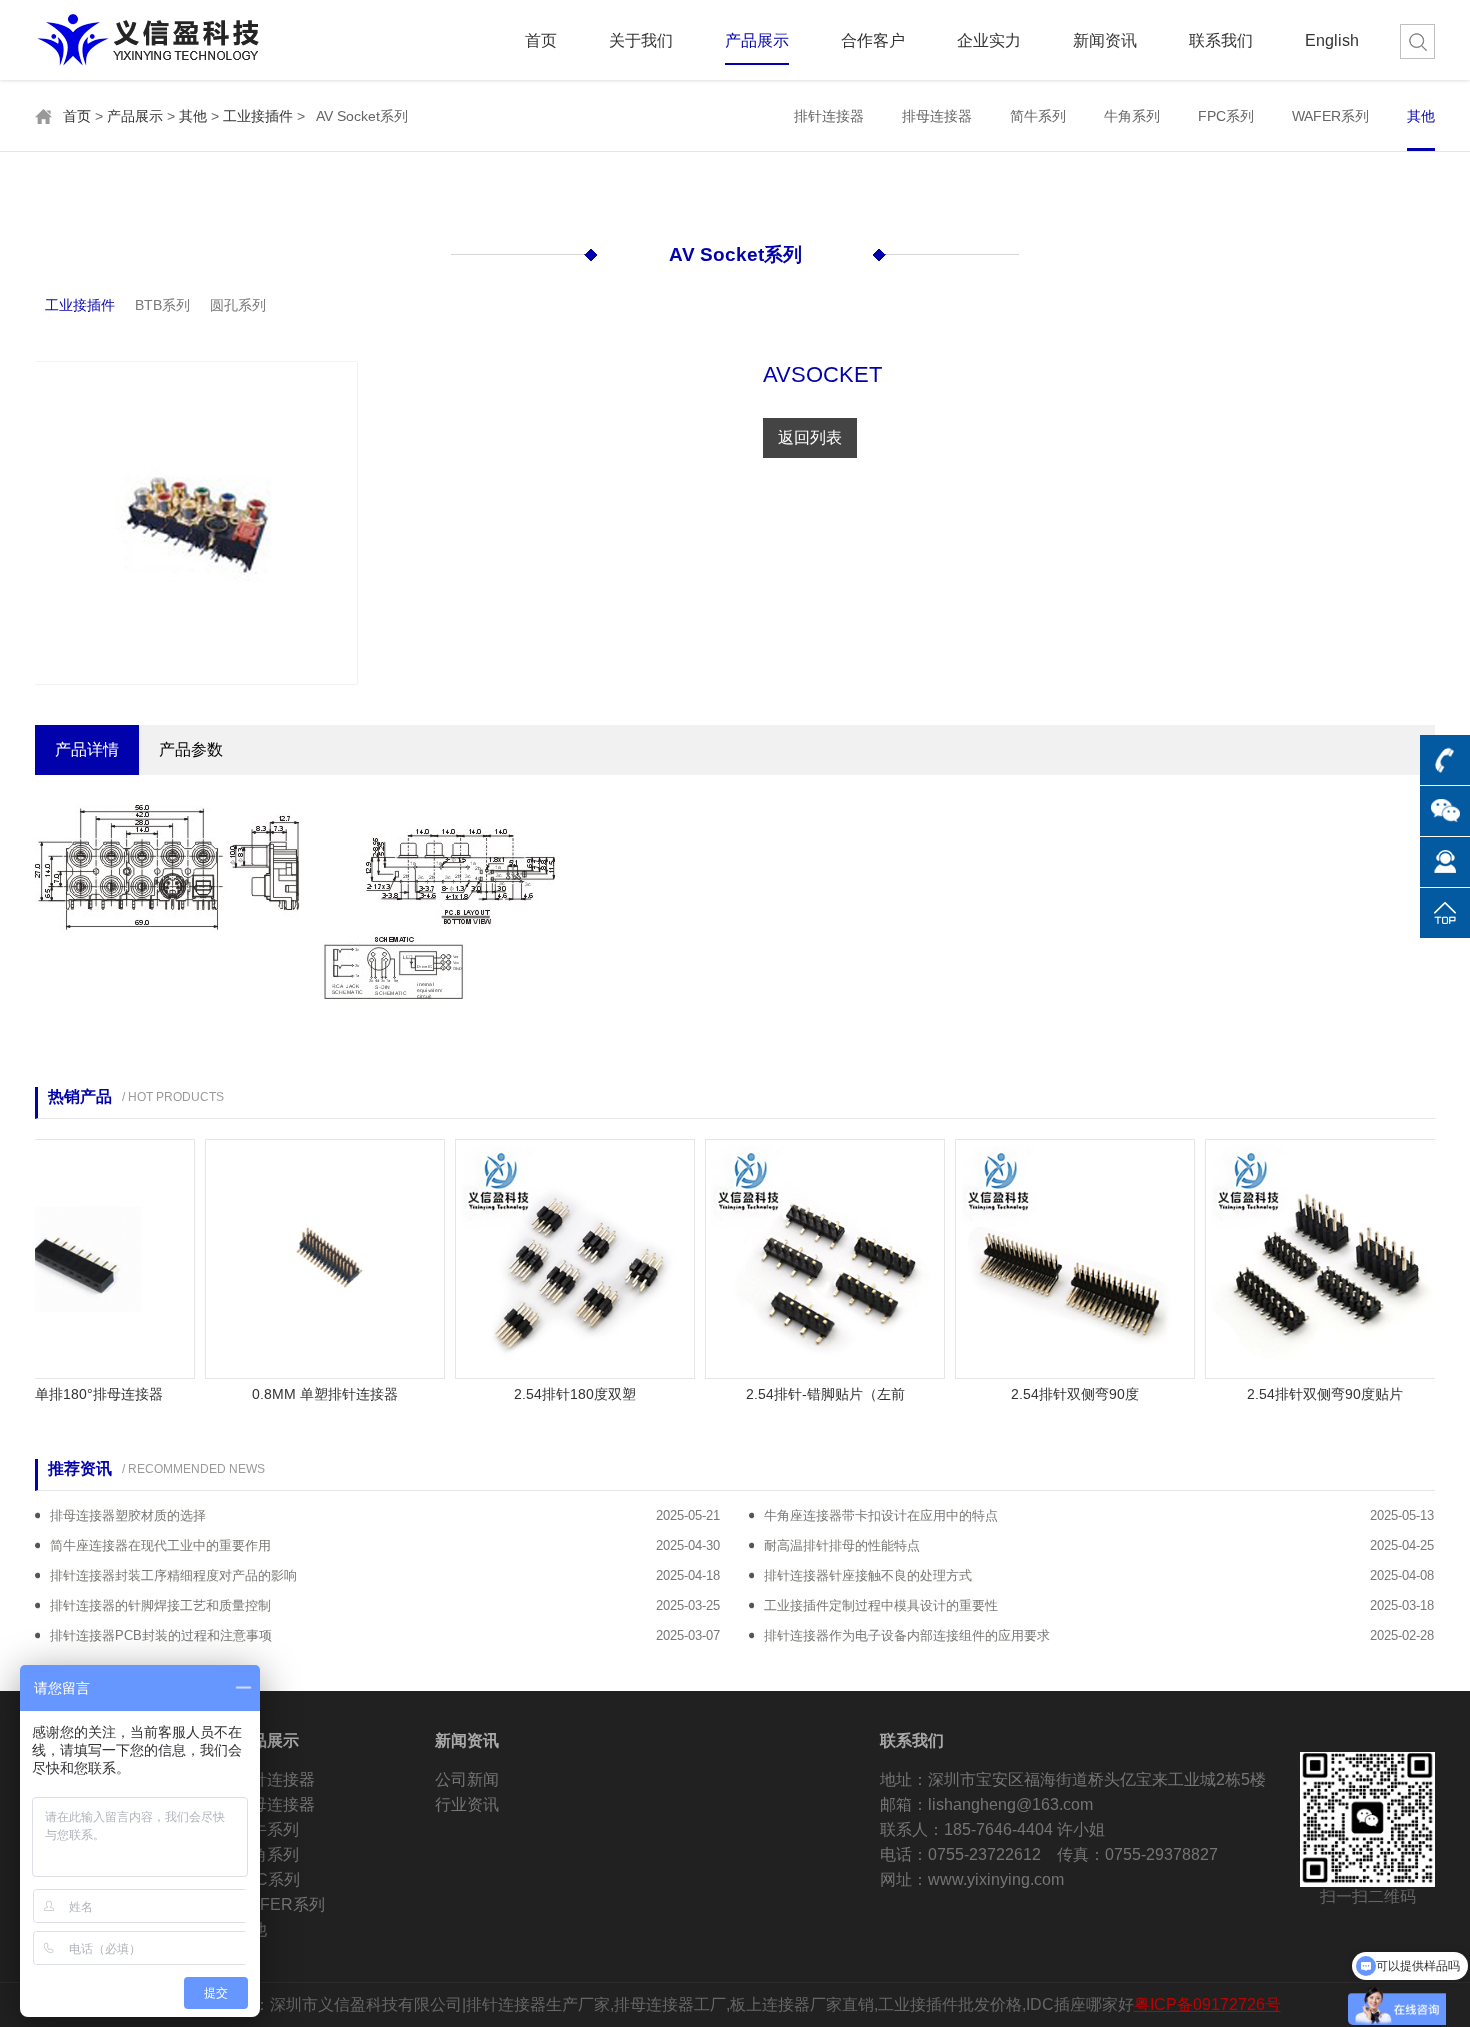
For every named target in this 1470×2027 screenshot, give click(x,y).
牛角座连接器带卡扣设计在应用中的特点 (881, 1515)
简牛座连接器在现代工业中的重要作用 (160, 1545)
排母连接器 (937, 116)
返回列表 (810, 437)
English (1332, 41)
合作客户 (873, 41)
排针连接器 (829, 116)
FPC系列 (1226, 116)
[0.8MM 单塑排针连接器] (298, 1257)
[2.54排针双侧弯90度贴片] (1298, 1257)
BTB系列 (162, 305)
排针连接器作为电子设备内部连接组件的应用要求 (907, 1635)
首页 (541, 41)
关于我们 (641, 41)
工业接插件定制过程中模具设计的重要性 (881, 1605)
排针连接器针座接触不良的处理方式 (868, 1575)
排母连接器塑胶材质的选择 (128, 1515)
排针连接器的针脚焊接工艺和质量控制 (160, 1605)
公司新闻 (467, 1779)
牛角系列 (1132, 116)
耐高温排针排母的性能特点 (842, 1545)
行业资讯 (467, 1804)
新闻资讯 (1105, 41)
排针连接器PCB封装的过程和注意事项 (161, 1635)
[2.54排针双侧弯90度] (1048, 1257)
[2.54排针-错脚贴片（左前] (798, 1257)
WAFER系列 (1330, 116)
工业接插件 (258, 116)
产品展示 (757, 41)
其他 (193, 116)
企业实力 (989, 41)
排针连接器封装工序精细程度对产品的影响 (173, 1575)
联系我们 (1221, 41)
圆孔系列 (238, 305)
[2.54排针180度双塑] (548, 1257)
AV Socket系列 (735, 254)
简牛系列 (1038, 116)
